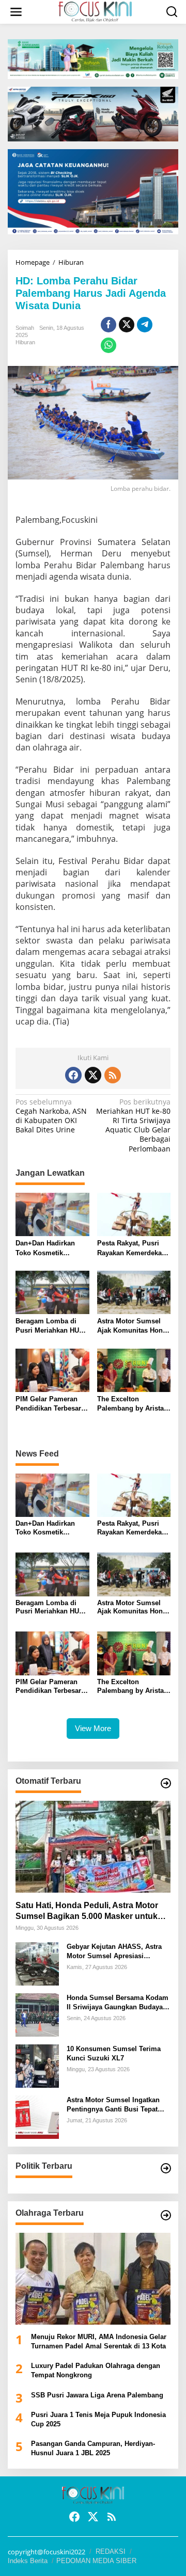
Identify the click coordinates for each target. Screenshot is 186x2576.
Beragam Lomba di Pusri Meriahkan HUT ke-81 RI (49, 1326)
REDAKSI (111, 2551)
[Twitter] (93, 1075)
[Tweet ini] (127, 325)
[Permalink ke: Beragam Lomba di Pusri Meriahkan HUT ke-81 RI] (52, 1292)
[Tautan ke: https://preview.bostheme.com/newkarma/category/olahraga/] (166, 2215)
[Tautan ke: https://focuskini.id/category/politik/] (166, 2168)
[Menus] (16, 12)
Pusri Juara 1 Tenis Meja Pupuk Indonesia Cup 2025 (98, 2419)
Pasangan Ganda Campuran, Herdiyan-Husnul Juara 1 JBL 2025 (93, 2448)
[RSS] (113, 1075)
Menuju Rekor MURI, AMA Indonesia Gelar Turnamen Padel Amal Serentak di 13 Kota (99, 2341)
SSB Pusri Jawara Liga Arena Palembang (97, 2395)
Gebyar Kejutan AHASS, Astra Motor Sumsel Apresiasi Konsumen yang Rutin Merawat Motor (117, 1952)
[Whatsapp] (109, 345)
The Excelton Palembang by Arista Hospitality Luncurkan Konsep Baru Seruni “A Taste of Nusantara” (134, 1404)
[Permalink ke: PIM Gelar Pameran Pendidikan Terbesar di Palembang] (52, 1369)
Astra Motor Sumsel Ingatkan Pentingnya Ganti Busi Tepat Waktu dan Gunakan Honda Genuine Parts (113, 2105)
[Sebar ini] (109, 325)
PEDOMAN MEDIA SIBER (96, 2561)
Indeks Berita (28, 2561)
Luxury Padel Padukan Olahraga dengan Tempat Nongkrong (96, 2370)
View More (93, 1728)
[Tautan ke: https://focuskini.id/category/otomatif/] (166, 1783)
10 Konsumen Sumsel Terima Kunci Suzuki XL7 (114, 2053)
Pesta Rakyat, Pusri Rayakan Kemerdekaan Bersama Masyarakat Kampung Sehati (133, 1248)
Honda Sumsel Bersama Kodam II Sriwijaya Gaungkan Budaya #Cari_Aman (118, 2003)
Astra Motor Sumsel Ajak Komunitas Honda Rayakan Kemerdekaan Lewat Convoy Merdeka (134, 1326)
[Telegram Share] (145, 325)
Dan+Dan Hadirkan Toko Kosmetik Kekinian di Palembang (45, 1248)
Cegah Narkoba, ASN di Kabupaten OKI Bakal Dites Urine (51, 1116)
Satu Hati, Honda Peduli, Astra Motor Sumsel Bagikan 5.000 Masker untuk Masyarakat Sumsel (87, 1911)
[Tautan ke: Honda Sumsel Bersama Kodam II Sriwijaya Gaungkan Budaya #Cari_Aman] (37, 2014)
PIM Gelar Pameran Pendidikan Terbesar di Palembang (48, 1404)
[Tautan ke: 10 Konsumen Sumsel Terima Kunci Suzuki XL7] (37, 2065)
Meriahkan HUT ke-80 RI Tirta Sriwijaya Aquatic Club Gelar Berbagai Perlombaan (133, 1125)
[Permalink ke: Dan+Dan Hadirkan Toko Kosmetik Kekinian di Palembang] (52, 1214)
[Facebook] (73, 1075)
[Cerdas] (95, 11)
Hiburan (25, 342)
